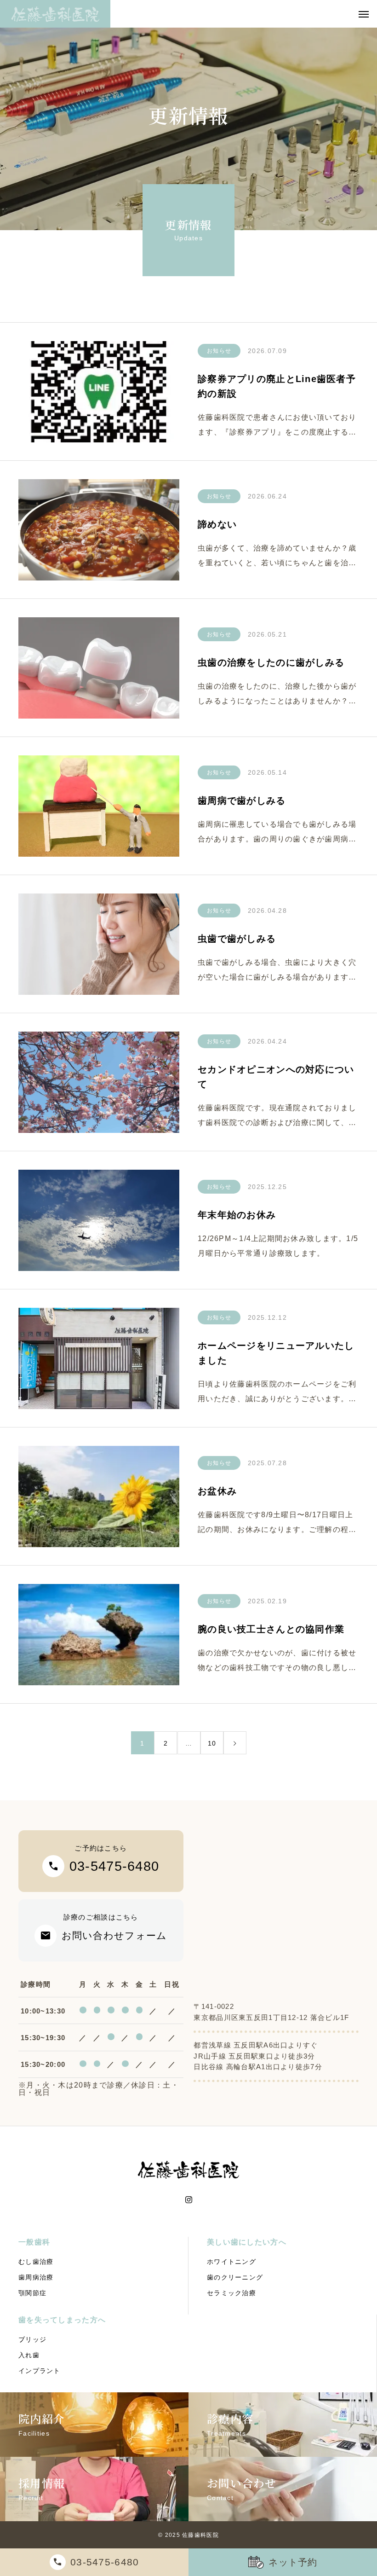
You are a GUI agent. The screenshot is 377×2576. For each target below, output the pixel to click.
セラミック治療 (231, 2293)
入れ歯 (29, 2355)
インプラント (40, 2371)
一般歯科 (34, 2242)
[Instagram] (189, 2200)
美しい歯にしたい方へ (247, 2242)
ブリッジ (32, 2339)
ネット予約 (293, 2562)
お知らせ (219, 351)
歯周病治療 (36, 2277)
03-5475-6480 (105, 2562)
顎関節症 (32, 2293)
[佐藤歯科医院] (55, 14)
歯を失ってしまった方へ (62, 2320)
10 (212, 1743)
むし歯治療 (36, 2262)
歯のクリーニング (235, 2277)
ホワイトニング (231, 2262)
